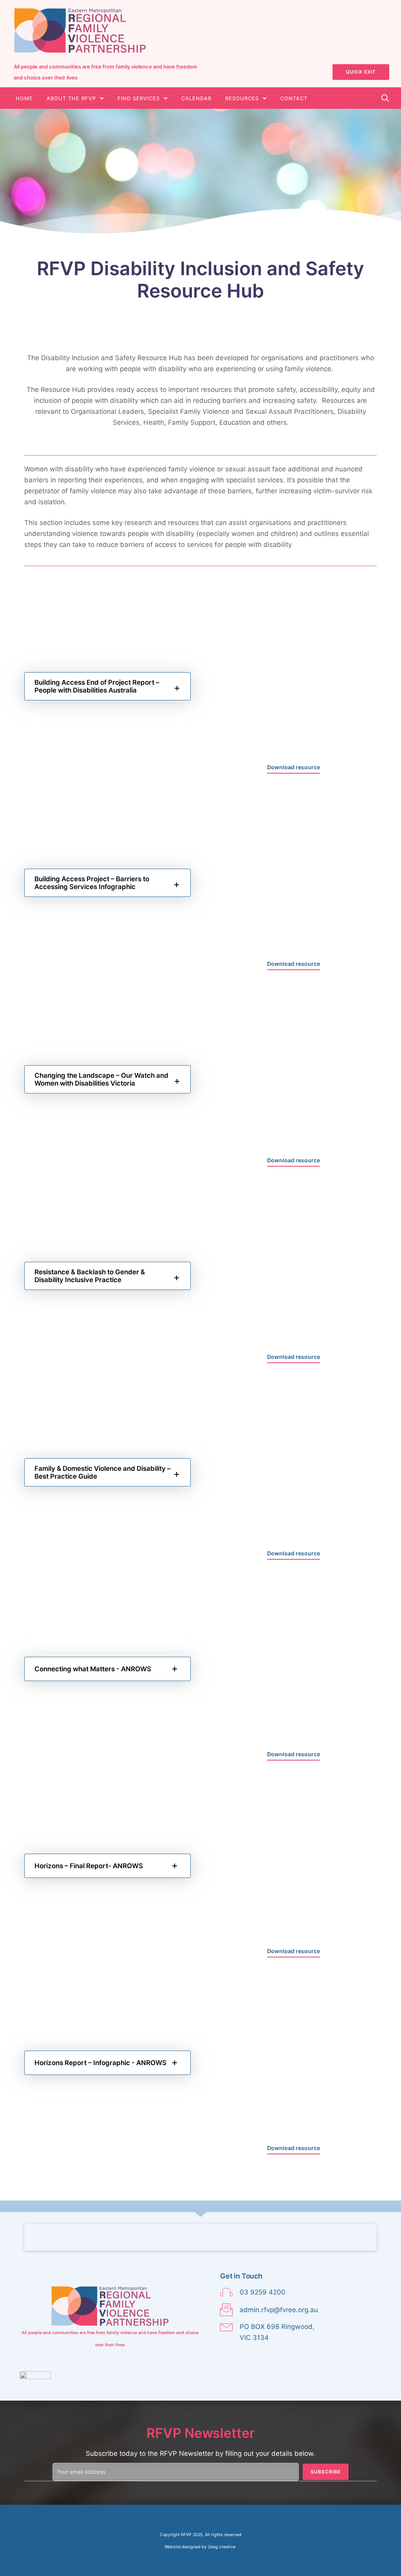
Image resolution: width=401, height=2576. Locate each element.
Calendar (196, 98)
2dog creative (222, 2547)
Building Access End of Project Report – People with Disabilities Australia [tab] (97, 686)
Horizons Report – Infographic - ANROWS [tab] (100, 2063)
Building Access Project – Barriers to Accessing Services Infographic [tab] (92, 883)
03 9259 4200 (263, 2292)
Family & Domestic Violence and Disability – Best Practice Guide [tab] (103, 1472)
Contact (294, 98)
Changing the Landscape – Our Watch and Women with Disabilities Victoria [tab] (101, 1079)
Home (24, 98)
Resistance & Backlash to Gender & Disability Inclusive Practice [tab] (90, 1276)
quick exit (361, 72)
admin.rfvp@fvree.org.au (279, 2310)
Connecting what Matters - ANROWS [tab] (93, 1669)
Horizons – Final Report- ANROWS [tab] (89, 1866)
